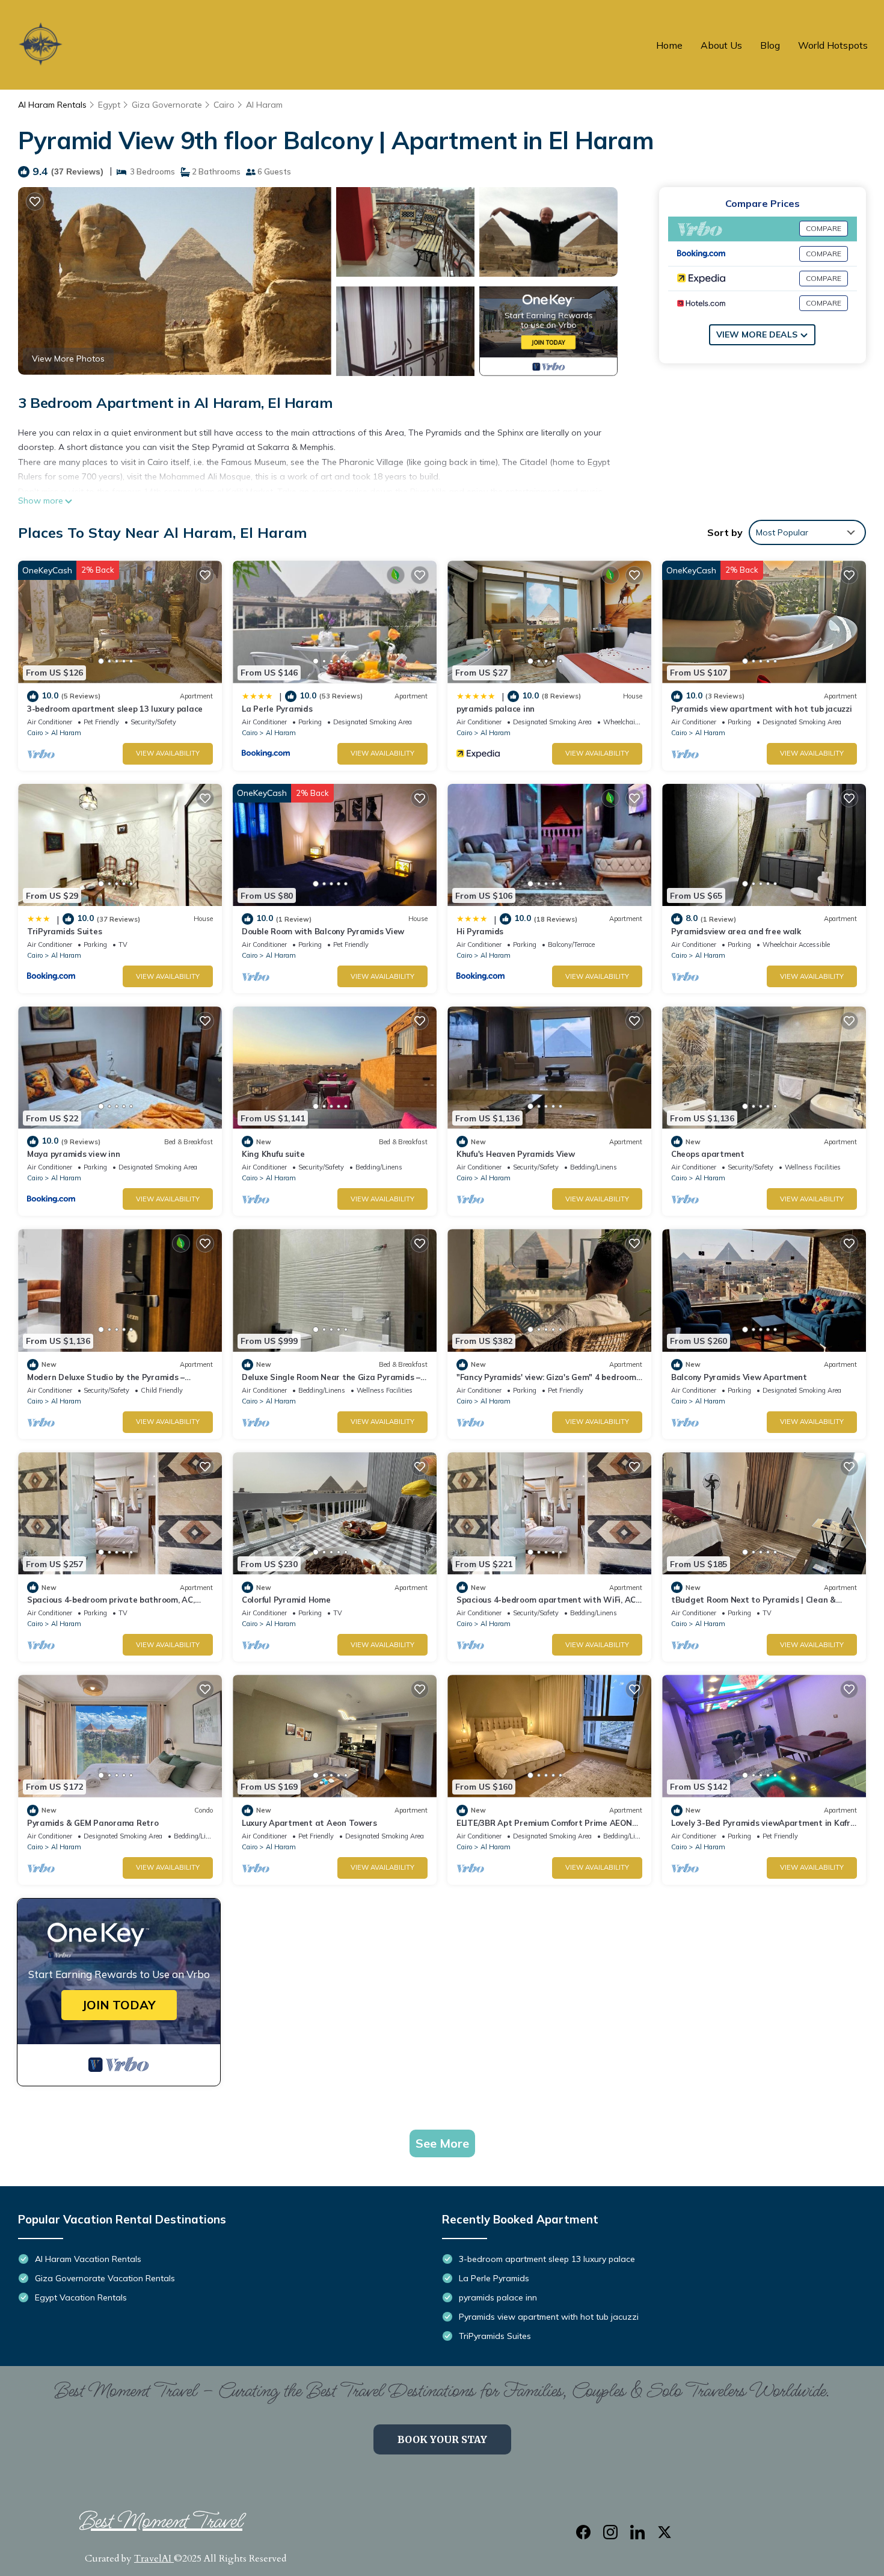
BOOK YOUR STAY (442, 2439)
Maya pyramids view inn (73, 1154)
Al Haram (264, 105)
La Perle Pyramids (277, 709)
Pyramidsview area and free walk (736, 931)
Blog (770, 45)
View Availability (168, 753)
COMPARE (824, 228)
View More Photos (68, 359)
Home (669, 45)
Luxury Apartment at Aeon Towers (309, 1823)
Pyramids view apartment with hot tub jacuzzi (762, 709)
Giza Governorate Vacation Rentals (105, 2278)
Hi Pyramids (480, 931)
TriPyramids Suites (64, 931)
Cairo (224, 105)
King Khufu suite (273, 1154)
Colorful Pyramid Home (286, 1600)
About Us (721, 45)
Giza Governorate (167, 105)
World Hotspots (833, 45)
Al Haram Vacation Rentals (88, 2259)
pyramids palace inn (496, 709)
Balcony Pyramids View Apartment (739, 1377)
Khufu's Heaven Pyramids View (516, 1154)
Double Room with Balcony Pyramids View (323, 931)
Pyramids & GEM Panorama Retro (93, 1823)
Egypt (109, 105)
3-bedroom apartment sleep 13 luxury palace (115, 709)
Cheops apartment (708, 1154)
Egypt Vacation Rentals (81, 2297)
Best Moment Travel (161, 2522)
